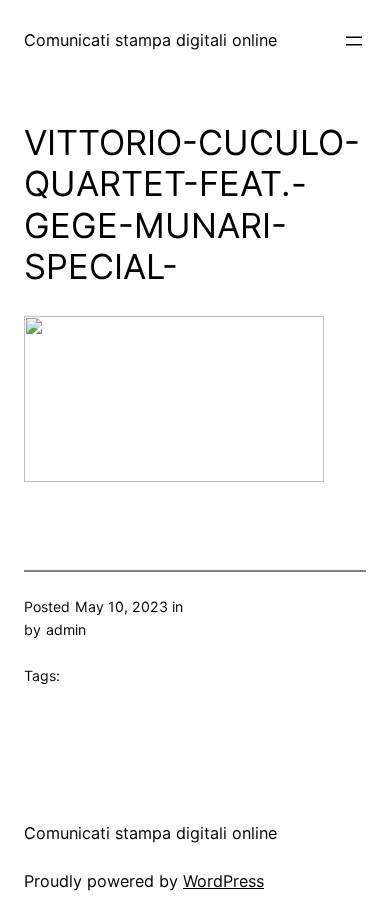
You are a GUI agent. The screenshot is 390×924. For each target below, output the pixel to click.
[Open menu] (354, 41)
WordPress (223, 881)
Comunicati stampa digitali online (150, 40)
